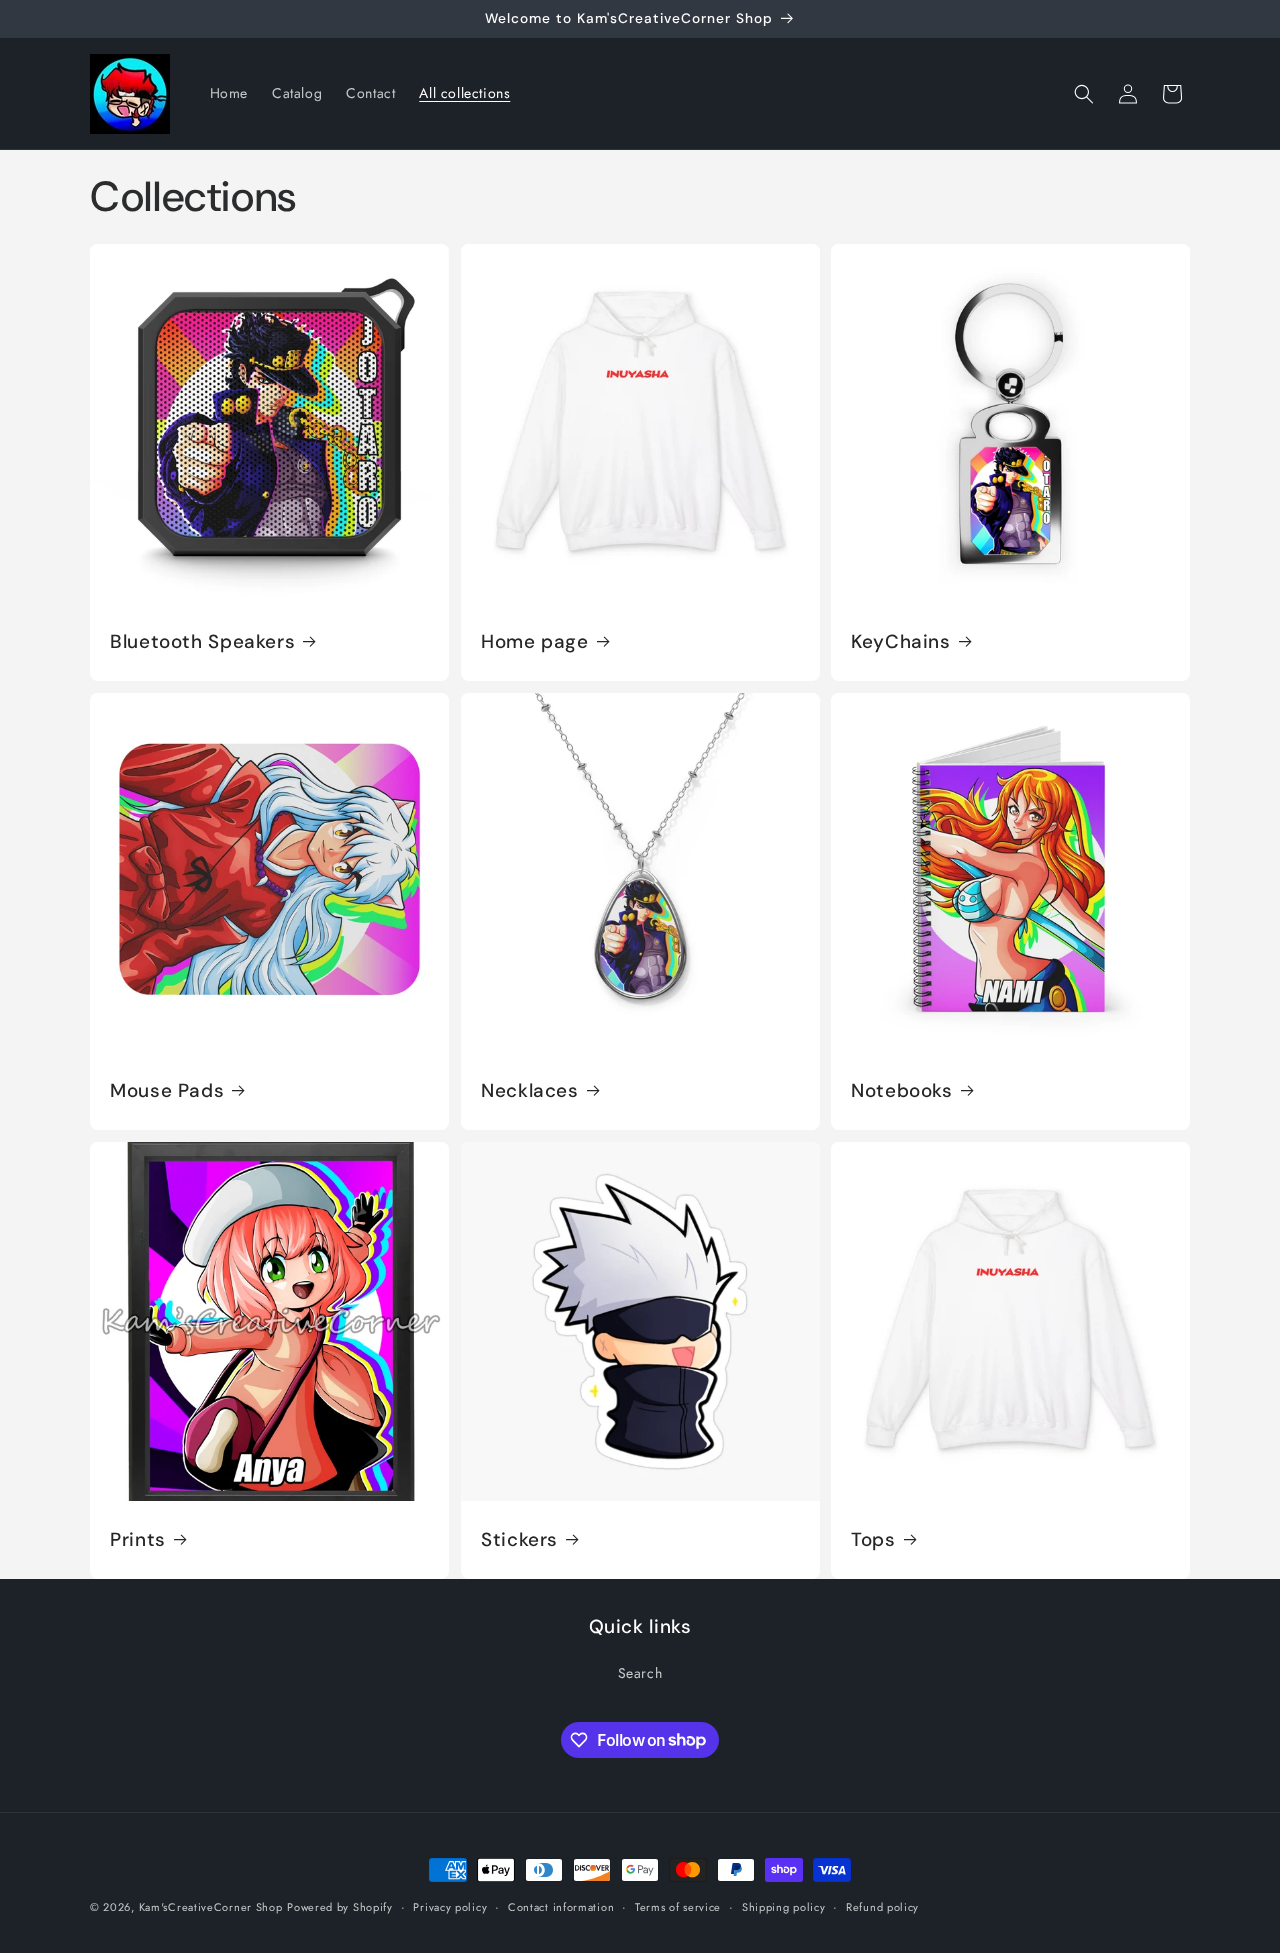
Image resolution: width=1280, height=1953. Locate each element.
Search (640, 1673)
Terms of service (678, 1906)
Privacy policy (450, 1906)
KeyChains (901, 642)
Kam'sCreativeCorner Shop (211, 1907)
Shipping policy (784, 1906)
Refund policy (882, 1906)
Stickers (519, 1539)
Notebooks (902, 1091)
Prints (138, 1539)
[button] (1084, 94)
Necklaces (530, 1091)
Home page (535, 642)
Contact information (561, 1906)
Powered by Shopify (340, 1907)
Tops (873, 1539)
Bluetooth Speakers (202, 642)
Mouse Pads (167, 1091)
